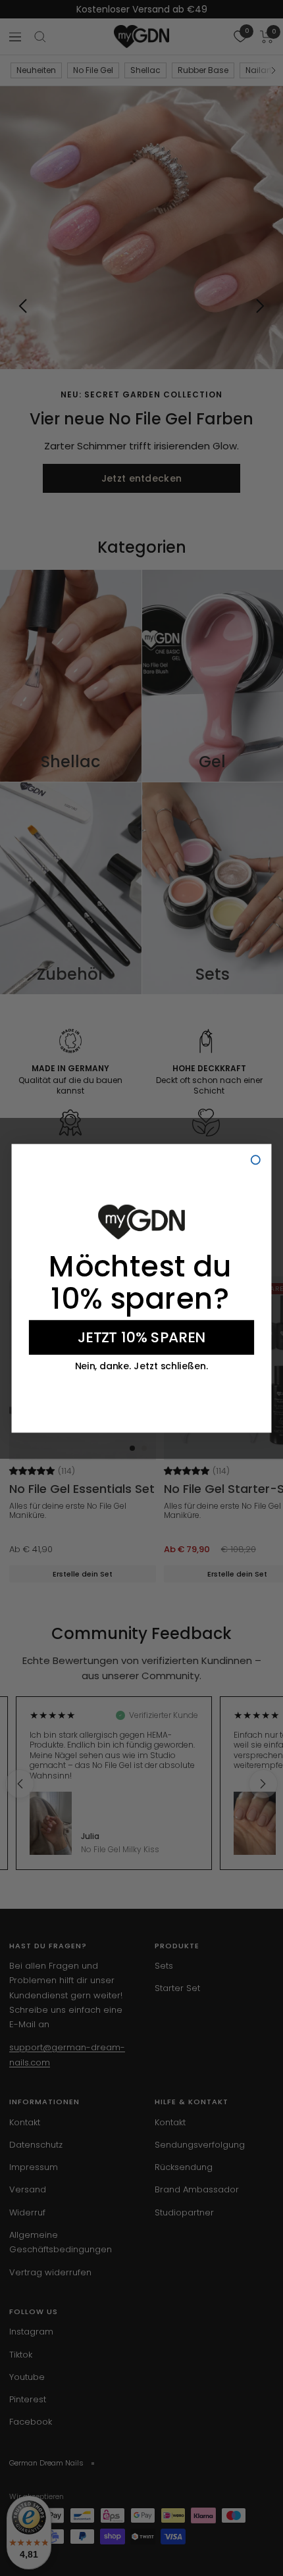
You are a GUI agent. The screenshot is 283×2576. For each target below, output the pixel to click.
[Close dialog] (256, 1160)
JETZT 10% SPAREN (141, 1337)
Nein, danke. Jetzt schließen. (142, 1366)
